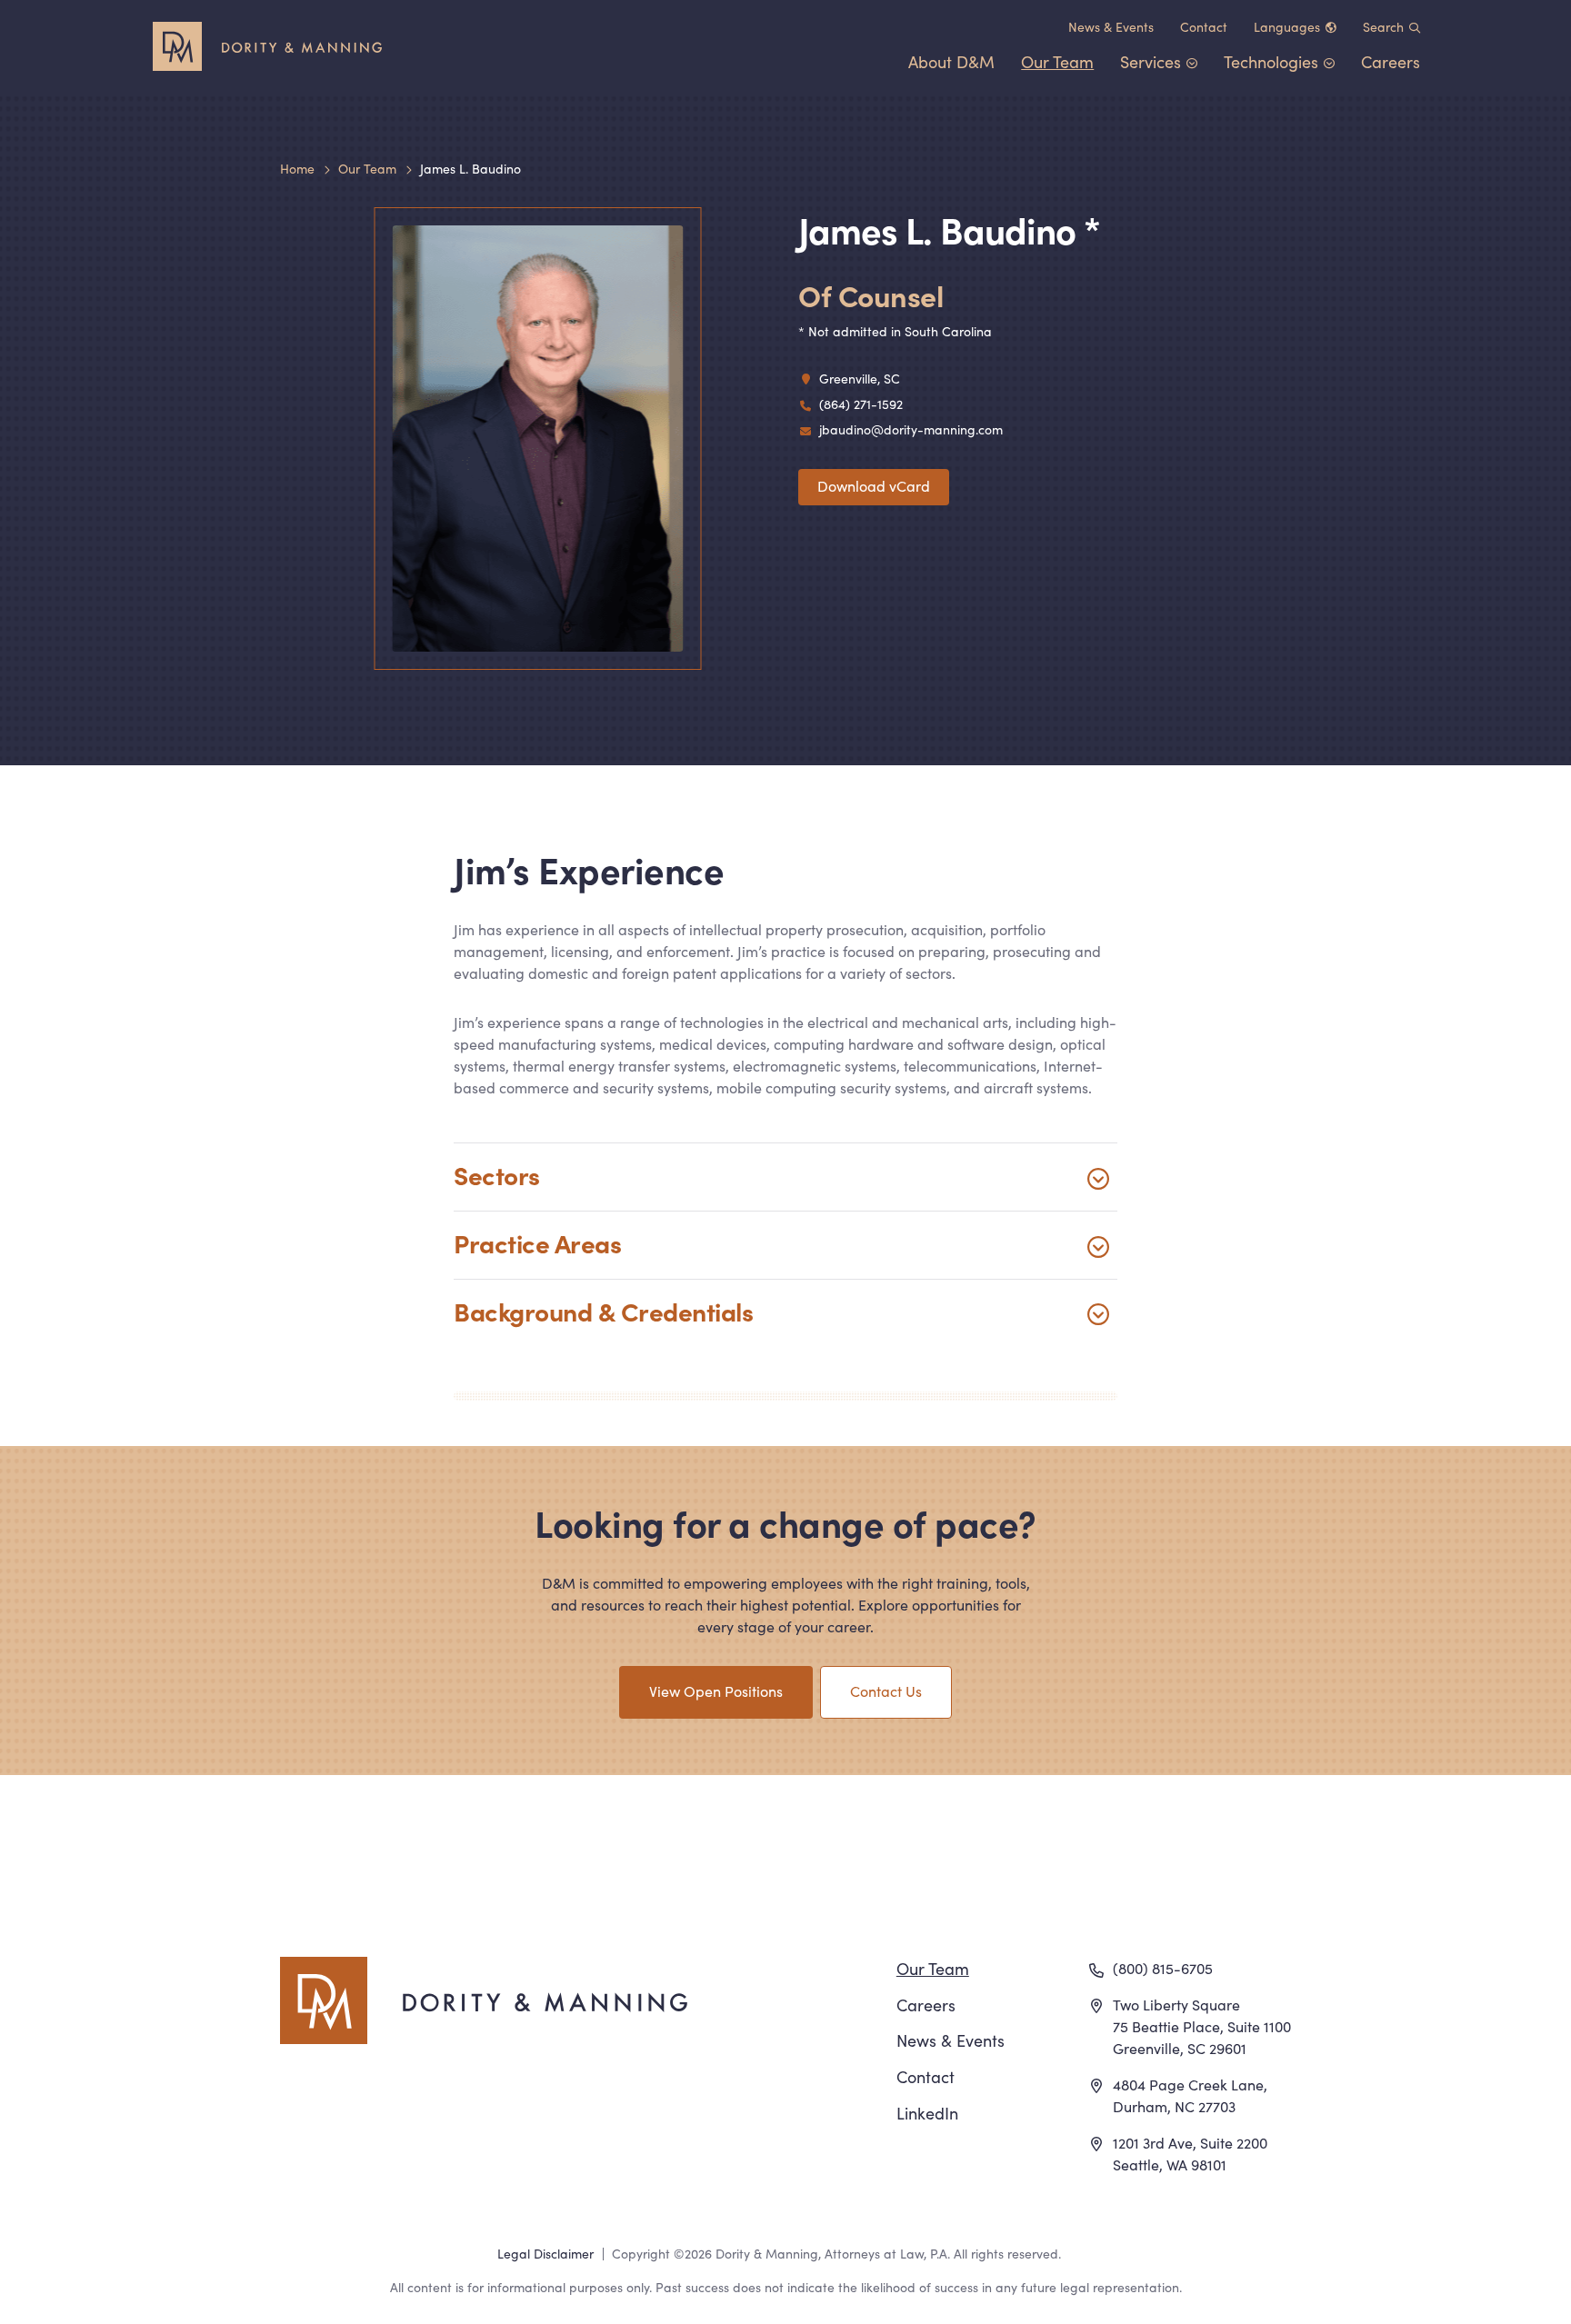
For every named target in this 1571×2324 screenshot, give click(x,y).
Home (297, 168)
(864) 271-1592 (861, 404)
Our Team (367, 168)
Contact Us (886, 1691)
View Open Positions (716, 1691)
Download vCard (874, 485)
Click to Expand (785, 1177)
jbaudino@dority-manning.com (911, 429)
